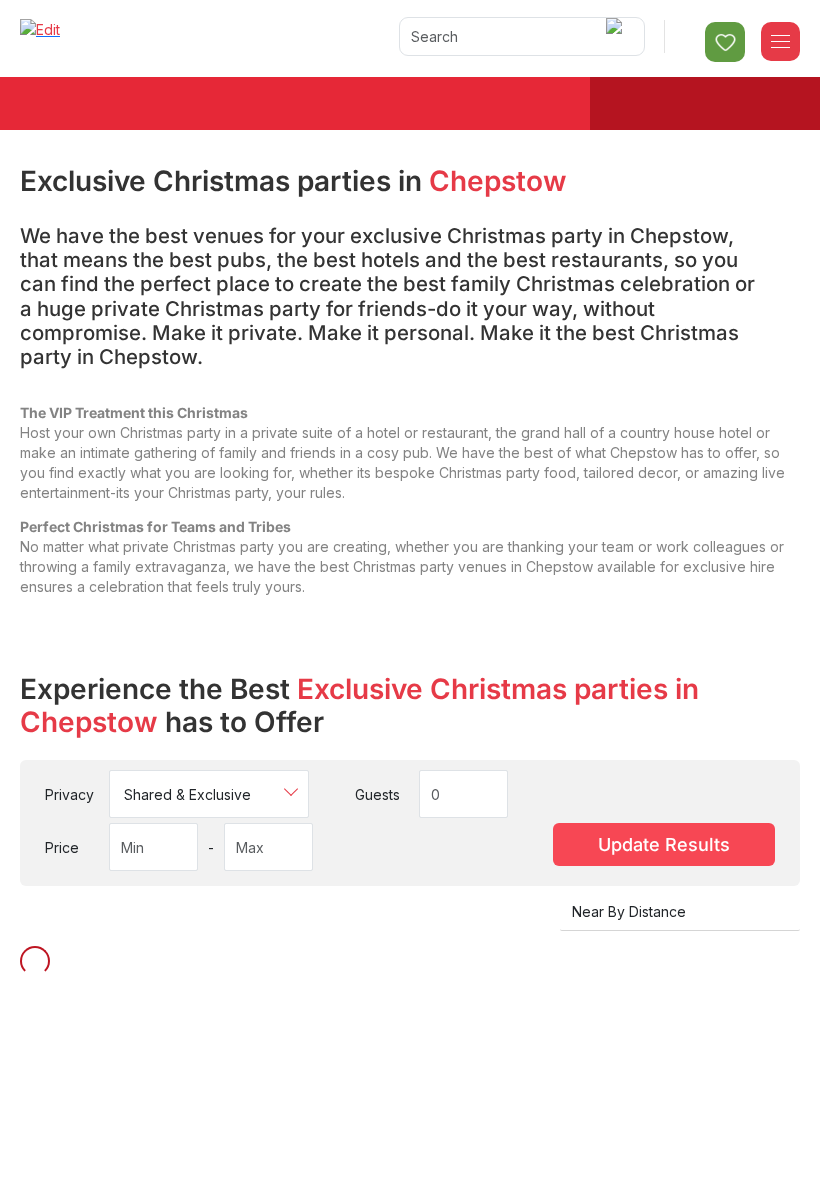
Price (62, 847)
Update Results (664, 844)
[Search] (617, 36)
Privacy (69, 794)
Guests (377, 794)
